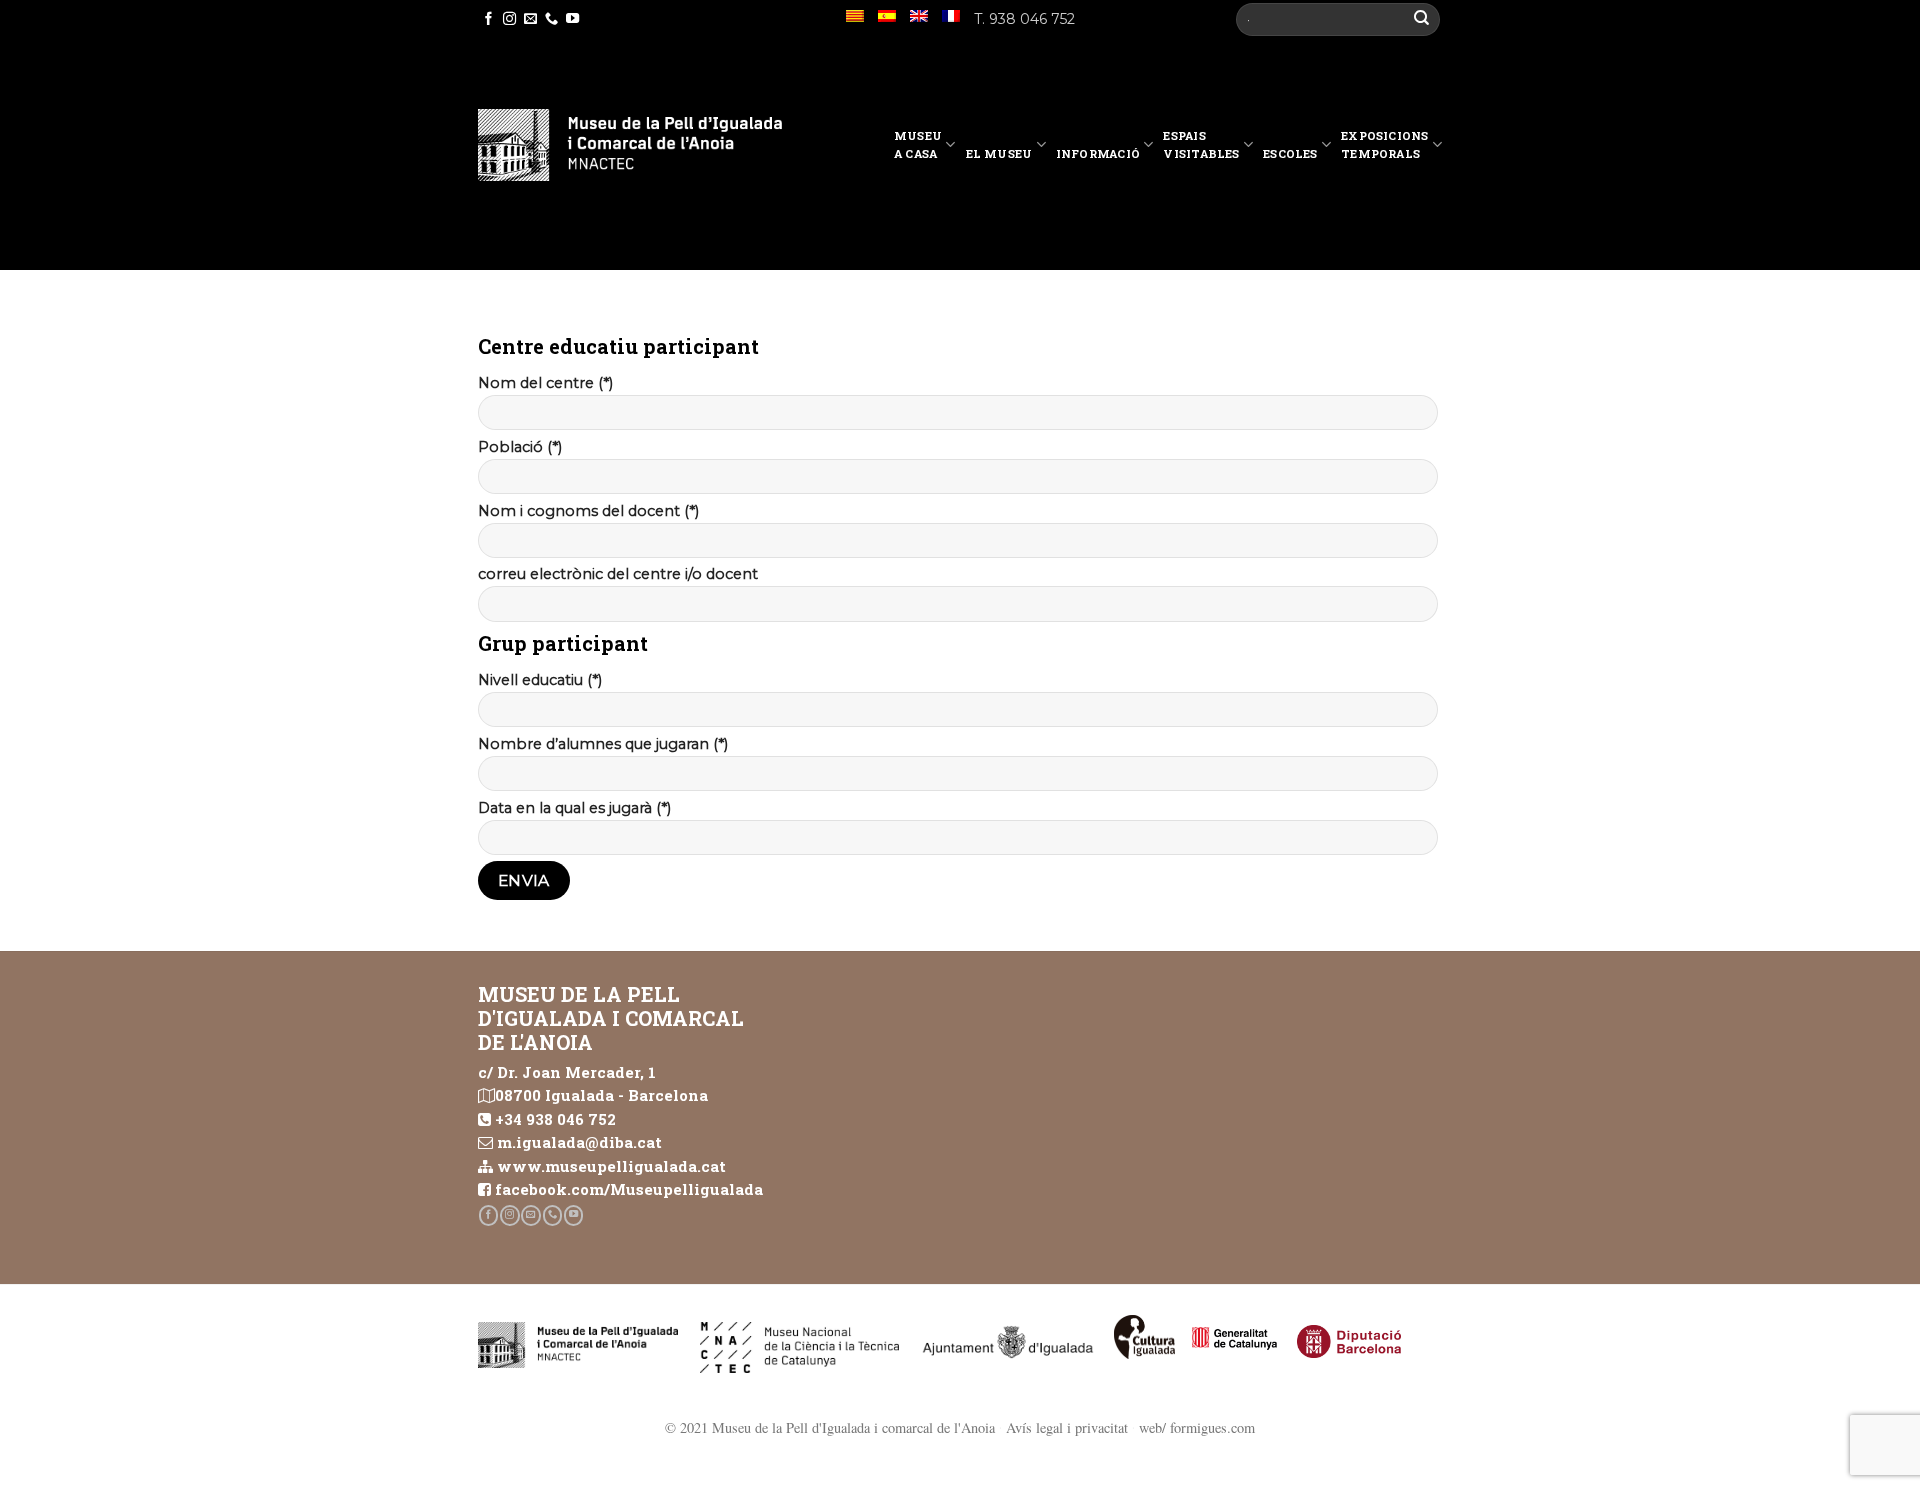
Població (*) (520, 447)
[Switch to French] (951, 16)
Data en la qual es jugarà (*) (574, 808)
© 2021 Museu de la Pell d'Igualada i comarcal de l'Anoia (830, 1427)
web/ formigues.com (1197, 1427)
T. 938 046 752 (1024, 19)
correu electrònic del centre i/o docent (618, 574)
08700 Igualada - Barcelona (601, 1095)
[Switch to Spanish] (887, 16)
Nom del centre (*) (545, 383)
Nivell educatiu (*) (540, 680)
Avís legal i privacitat (1067, 1427)
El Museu (999, 153)
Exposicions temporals (1384, 144)
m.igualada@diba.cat (579, 1142)
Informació (1098, 153)
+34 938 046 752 (555, 1119)
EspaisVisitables (1201, 144)
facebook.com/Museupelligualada (629, 1189)
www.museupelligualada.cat (611, 1166)
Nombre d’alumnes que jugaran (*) (603, 744)
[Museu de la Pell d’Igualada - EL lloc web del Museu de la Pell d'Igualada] (630, 144)
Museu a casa (918, 144)
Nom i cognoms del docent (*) (588, 511)
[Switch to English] (919, 16)
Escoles (1290, 153)
